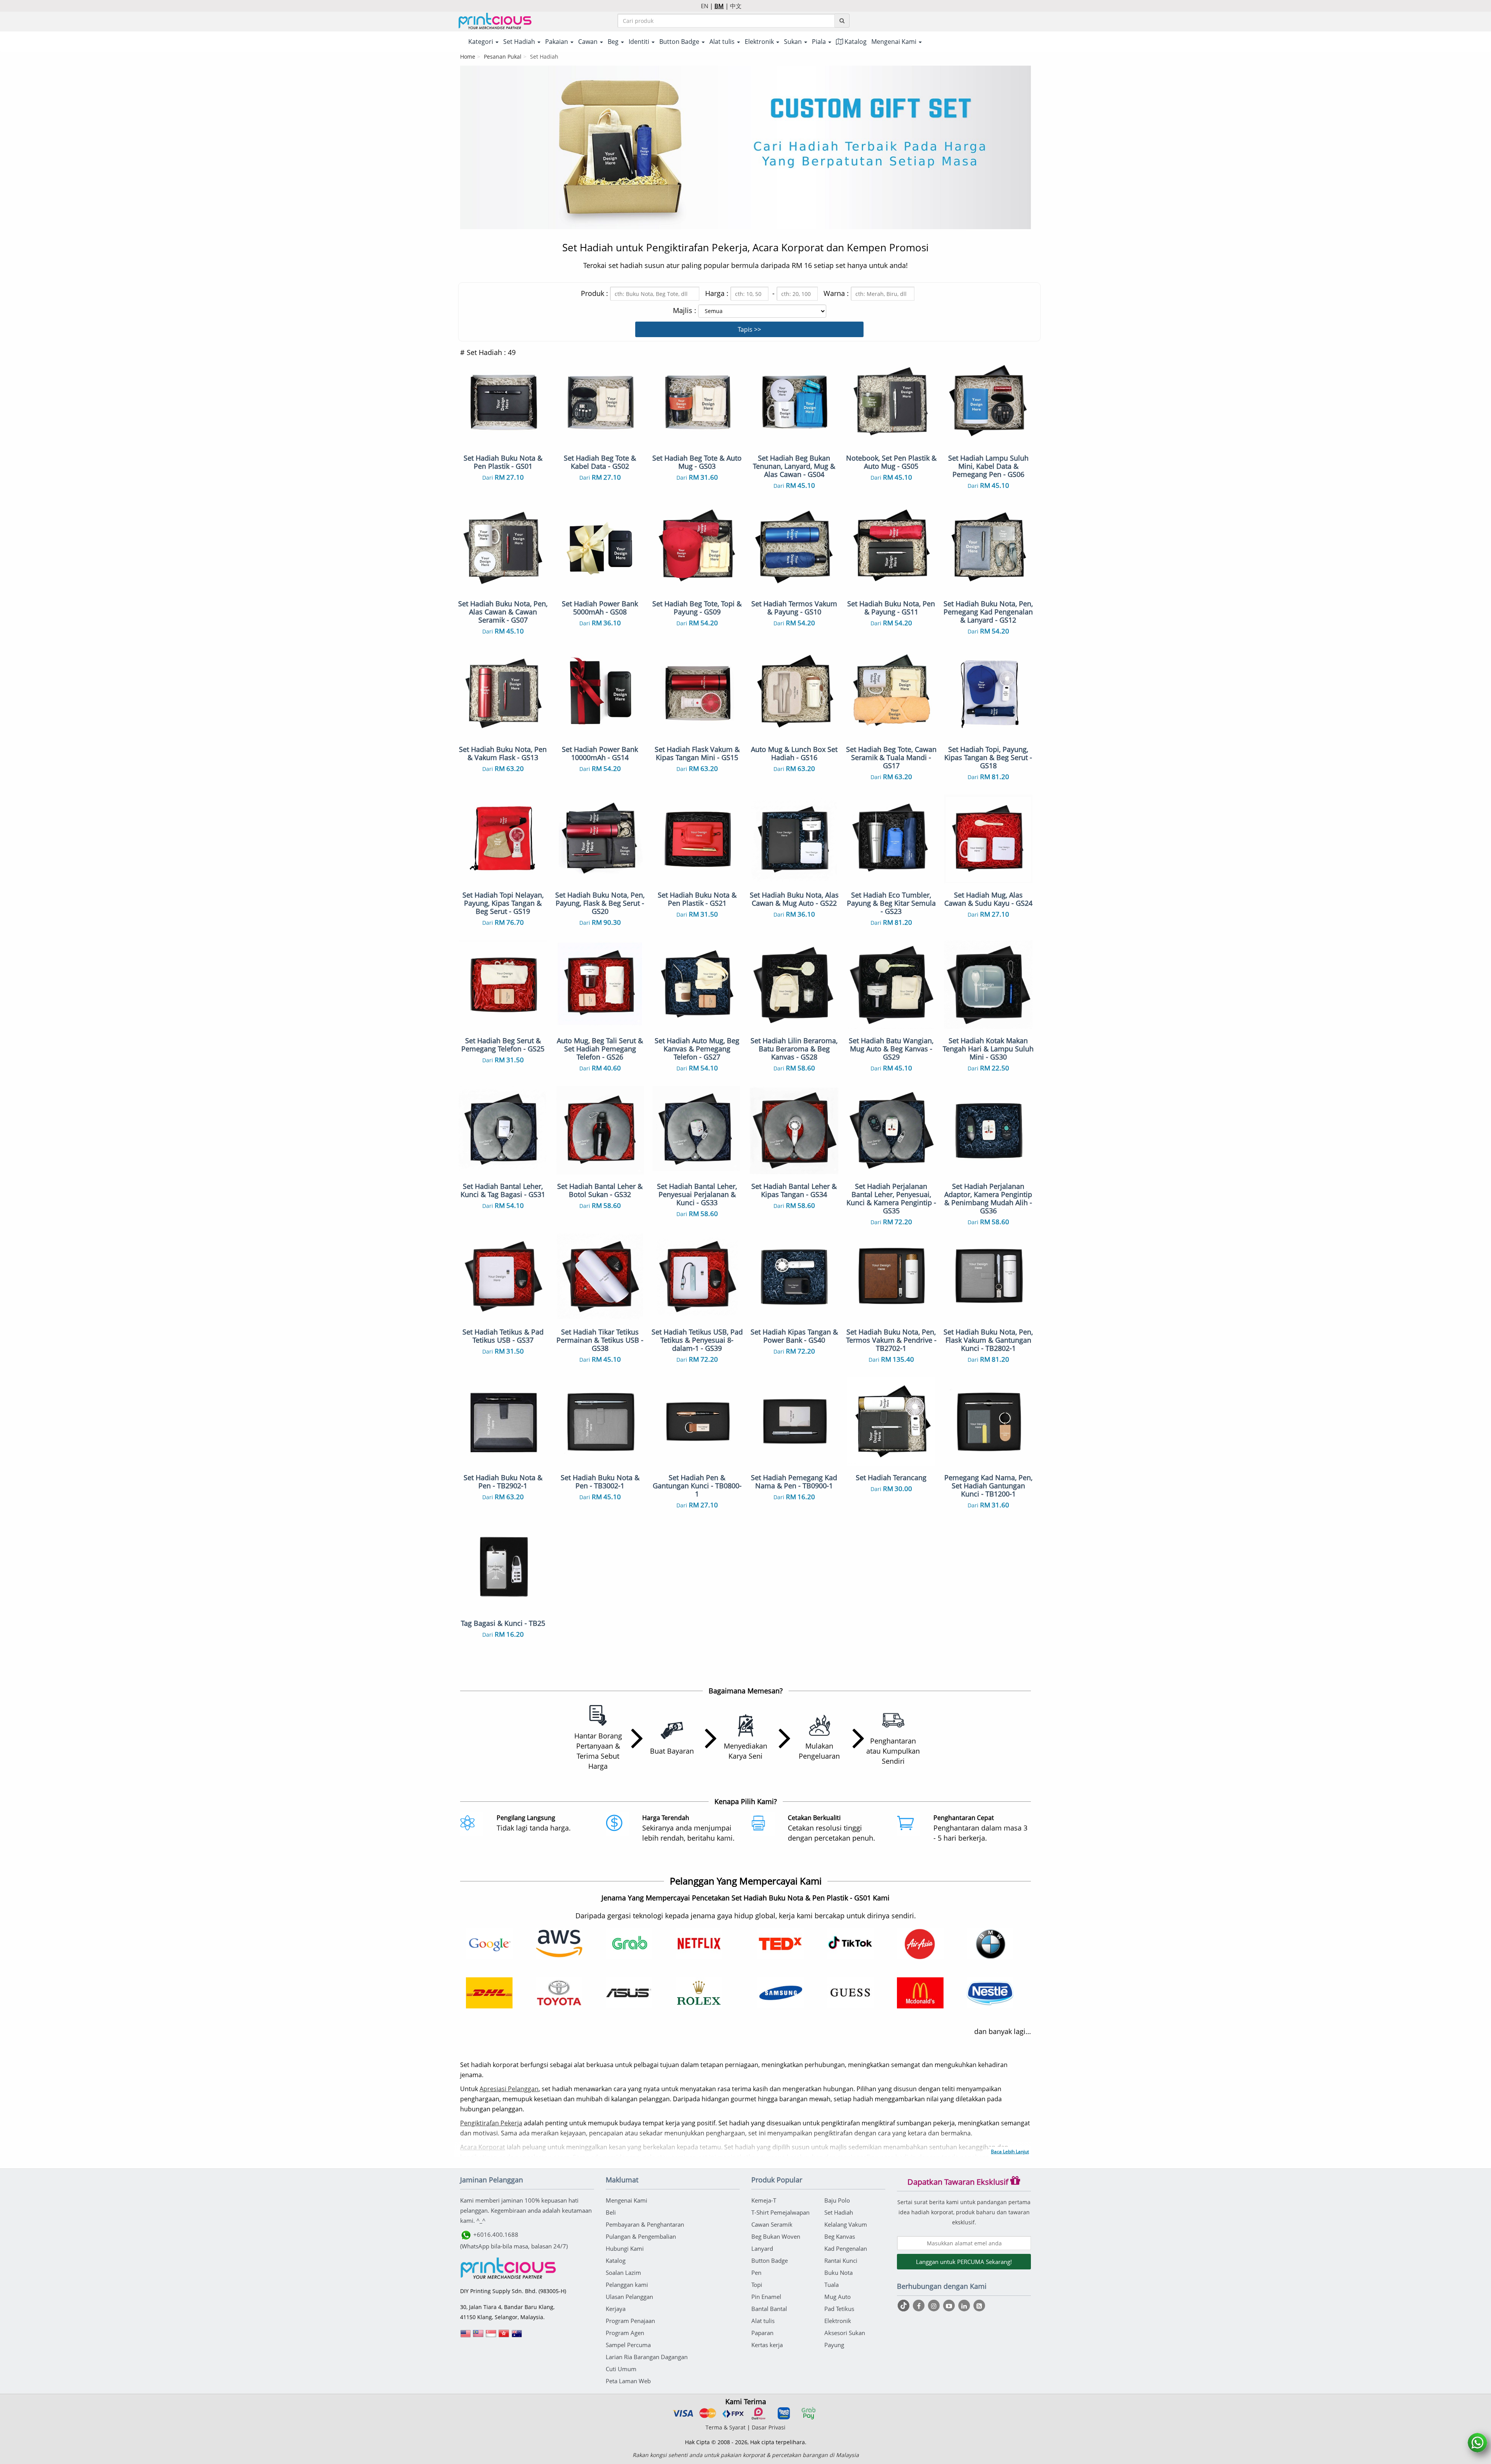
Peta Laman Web (628, 2381)
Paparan (762, 2333)
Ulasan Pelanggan (629, 2297)
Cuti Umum (621, 2369)
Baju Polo (837, 2200)
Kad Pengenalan (846, 2248)
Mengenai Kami (626, 2200)
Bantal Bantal (769, 2309)
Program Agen (625, 2333)
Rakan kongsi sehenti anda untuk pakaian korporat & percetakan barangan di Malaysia (746, 2455)
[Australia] (517, 2336)
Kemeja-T (764, 2200)
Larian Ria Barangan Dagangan (647, 2357)
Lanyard (762, 2248)
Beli (611, 2212)
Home (468, 57)
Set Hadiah (839, 2212)
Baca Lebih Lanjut (1010, 2152)
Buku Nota (838, 2273)
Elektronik (838, 2321)
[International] (466, 2336)
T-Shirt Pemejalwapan (780, 2212)
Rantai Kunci (841, 2260)
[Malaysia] (478, 2336)
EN (705, 6)
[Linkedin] (965, 2306)
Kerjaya (616, 2309)
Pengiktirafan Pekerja (491, 2123)
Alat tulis (763, 2321)
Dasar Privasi (769, 2427)
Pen (756, 2273)
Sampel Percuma (628, 2345)
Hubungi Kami (625, 2248)
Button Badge (770, 2260)
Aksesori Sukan (845, 2333)
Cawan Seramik (772, 2224)
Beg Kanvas (840, 2236)
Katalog (855, 42)
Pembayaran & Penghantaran (645, 2224)
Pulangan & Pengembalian (641, 2236)
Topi (757, 2285)
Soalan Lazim (623, 2273)
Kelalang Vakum (846, 2224)
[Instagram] (935, 2306)
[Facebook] (920, 2306)
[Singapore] (491, 2336)
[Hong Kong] (504, 2336)
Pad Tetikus (839, 2309)
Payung (834, 2345)
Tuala (832, 2285)
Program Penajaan (630, 2321)
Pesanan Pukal (503, 57)
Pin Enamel (766, 2297)
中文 (736, 6)
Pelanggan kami (627, 2285)
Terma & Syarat (726, 2427)
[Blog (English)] (979, 2306)
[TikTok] (905, 2306)
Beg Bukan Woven (776, 2236)
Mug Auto (838, 2297)
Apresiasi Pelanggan (509, 2089)
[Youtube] (950, 2306)
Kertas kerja (767, 2345)
